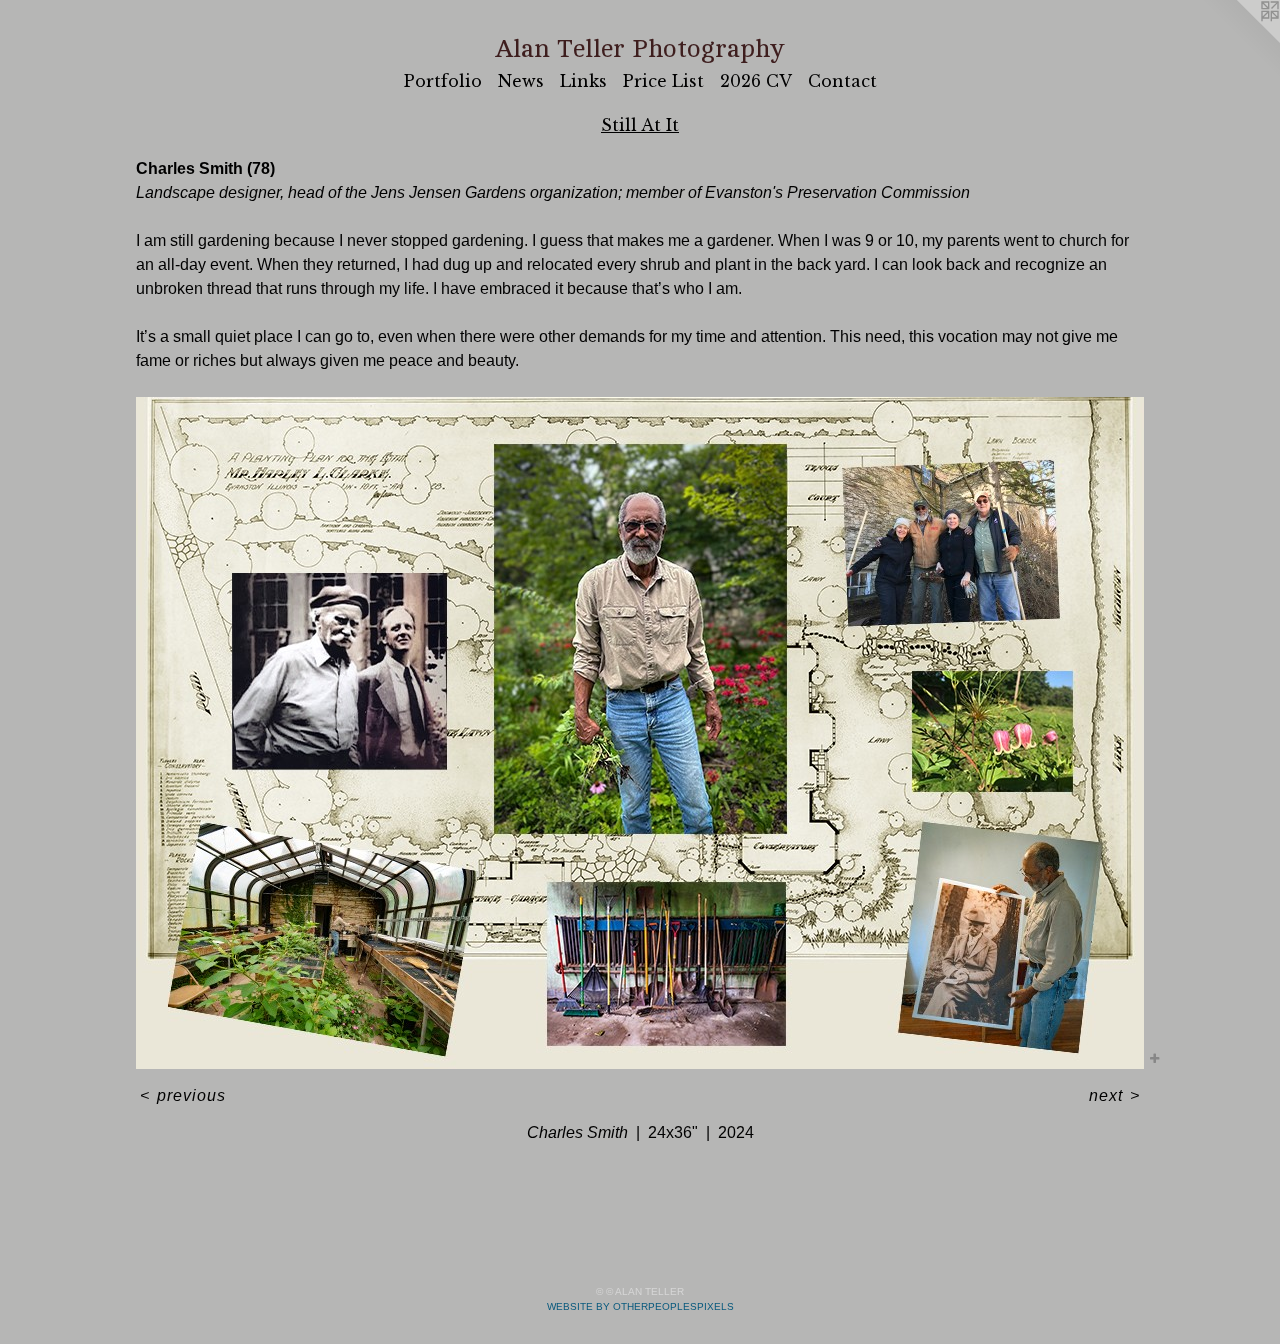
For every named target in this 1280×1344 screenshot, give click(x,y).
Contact (842, 81)
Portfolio (443, 81)
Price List (663, 81)
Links (583, 81)
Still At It (640, 125)
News (521, 81)
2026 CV (756, 81)
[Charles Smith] (640, 733)
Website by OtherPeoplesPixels (640, 1306)
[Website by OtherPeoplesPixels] (1240, 40)
